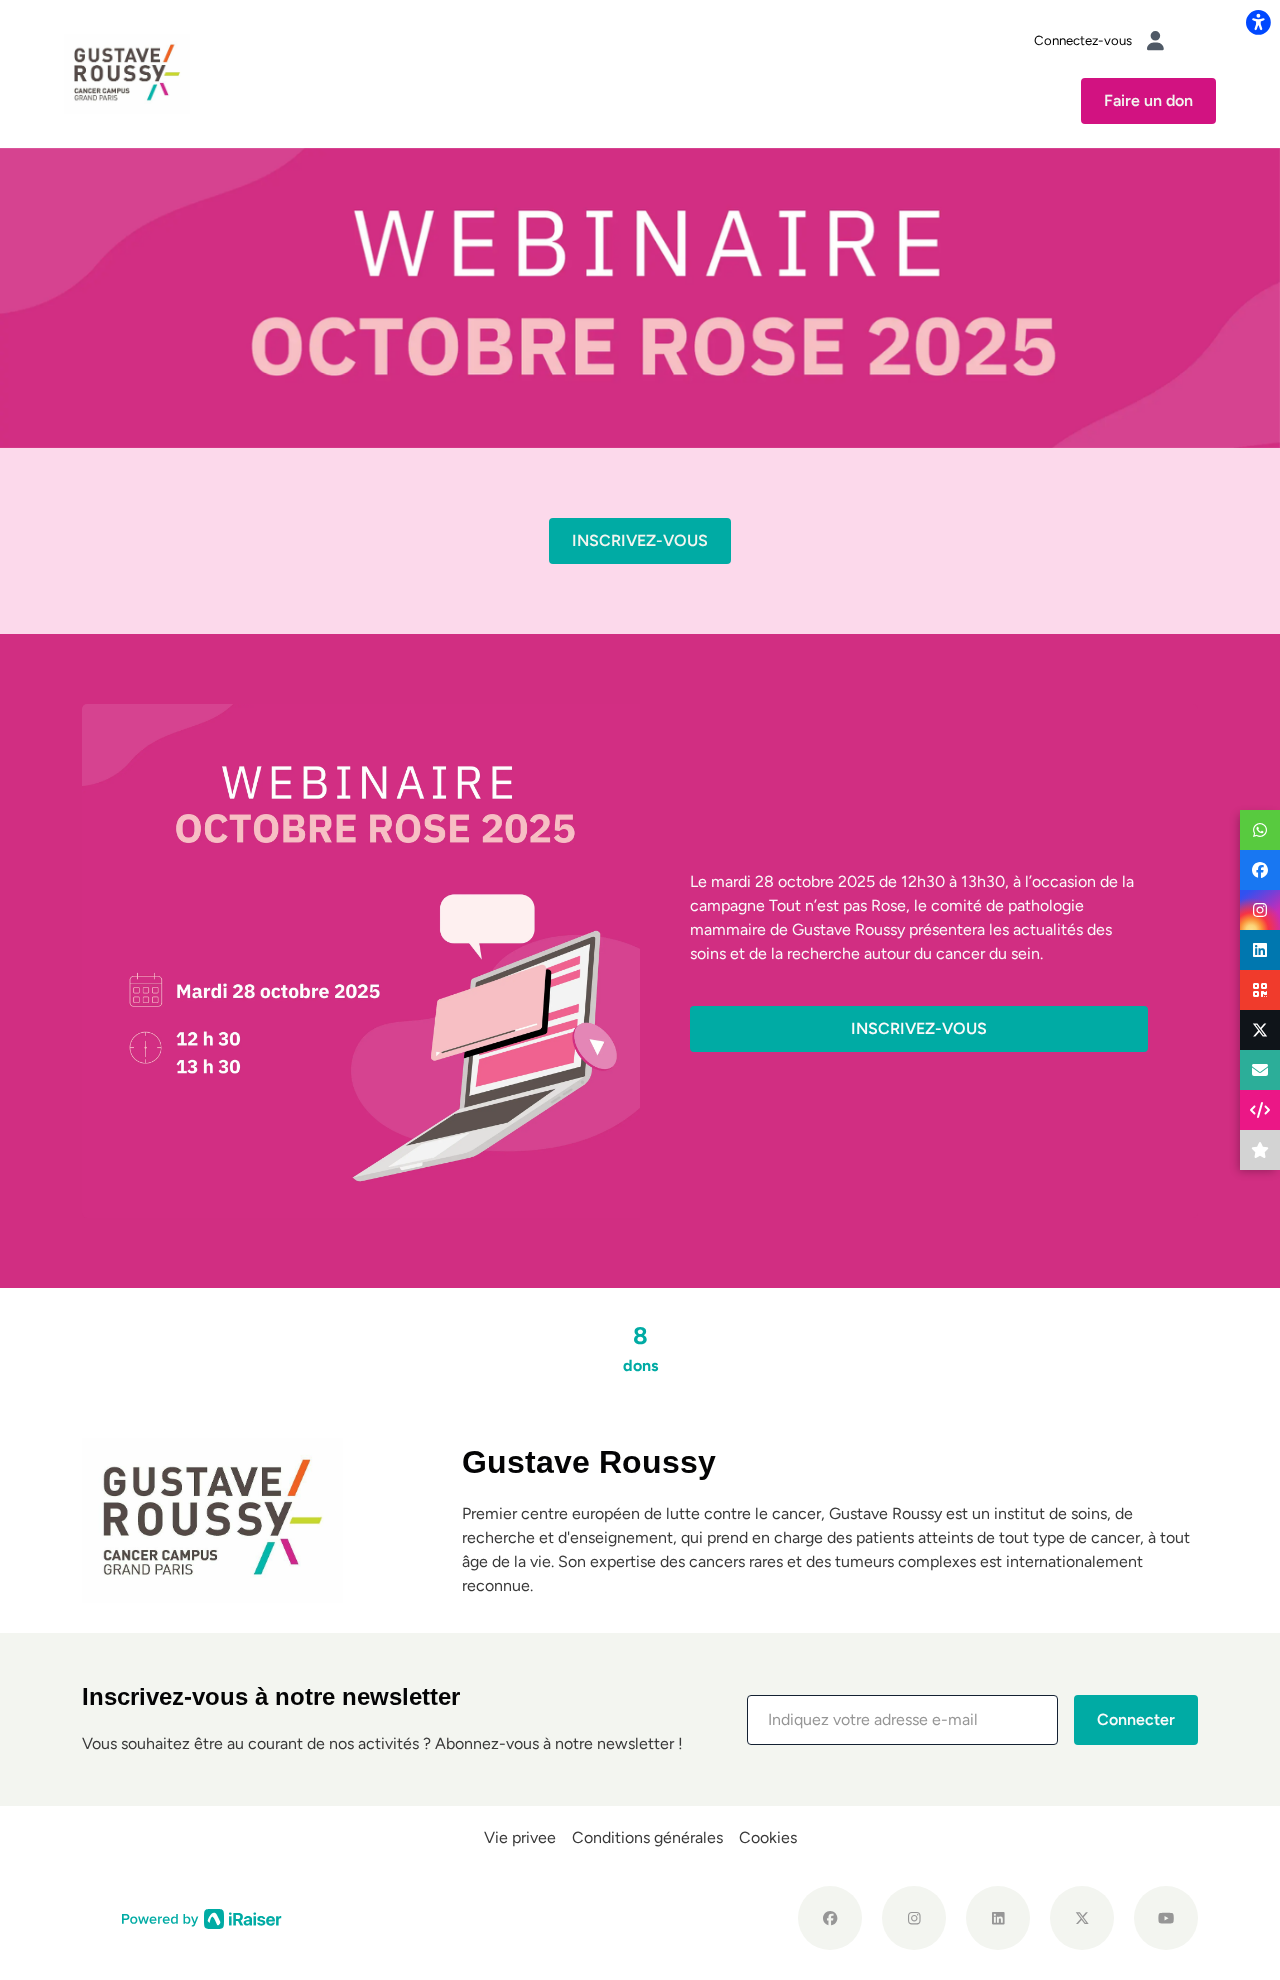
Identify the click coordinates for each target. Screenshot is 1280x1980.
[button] (902, 1720)
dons (640, 1348)
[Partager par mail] (1260, 1070)
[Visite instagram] (914, 1918)
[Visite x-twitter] (1082, 1918)
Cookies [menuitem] (768, 1837)
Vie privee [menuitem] (520, 1837)
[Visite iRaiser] (202, 1917)
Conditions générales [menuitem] (647, 1837)
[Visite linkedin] (998, 1918)
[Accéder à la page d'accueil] (127, 72)
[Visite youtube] (1166, 1918)
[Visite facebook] (830, 1918)
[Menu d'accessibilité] (1258, 22)
